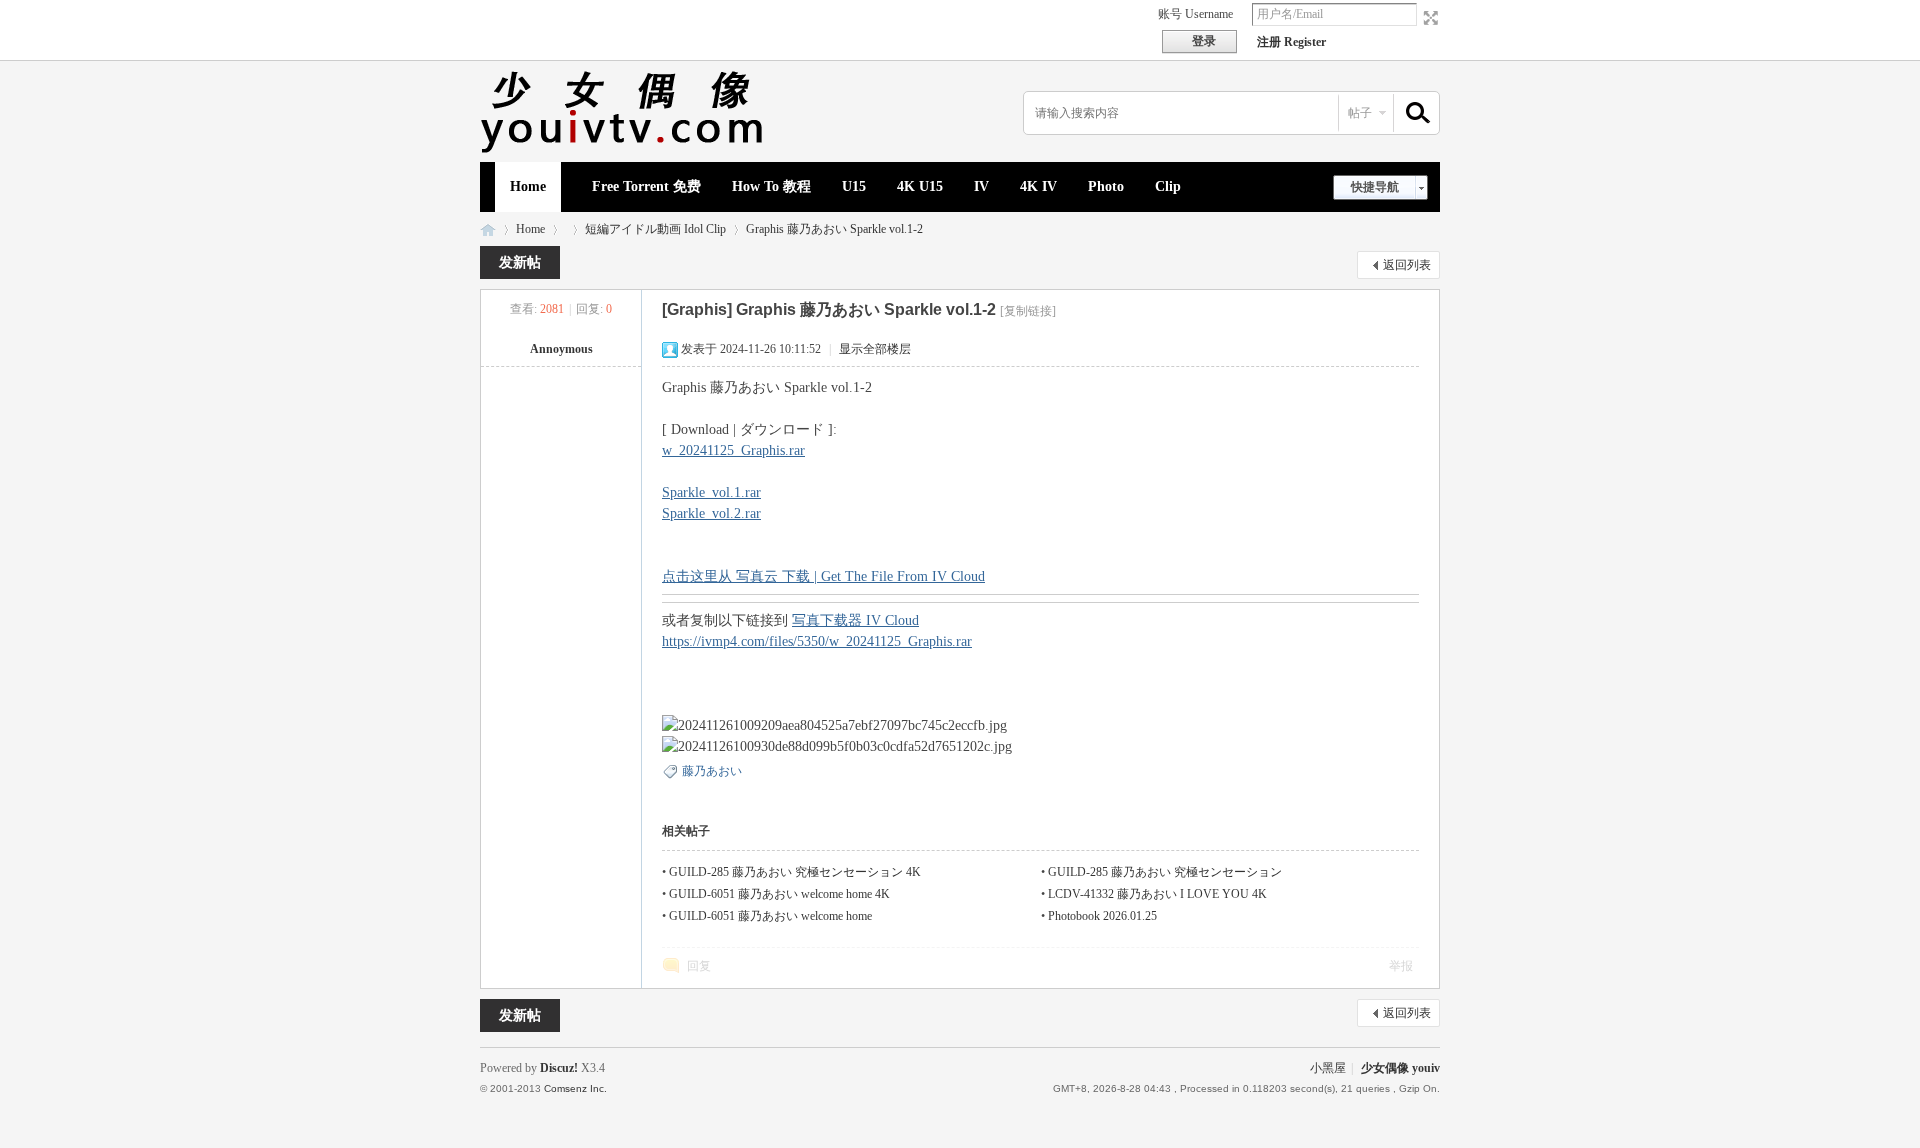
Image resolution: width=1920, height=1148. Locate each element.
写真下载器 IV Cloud (855, 620)
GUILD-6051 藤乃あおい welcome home (770, 916)
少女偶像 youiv (488, 229)
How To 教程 (771, 186)
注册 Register (1291, 42)
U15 (854, 186)
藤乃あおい (712, 771)
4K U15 (920, 186)
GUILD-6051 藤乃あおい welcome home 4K (779, 894)
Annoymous (561, 349)
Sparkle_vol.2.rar (711, 513)
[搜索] (1415, 113)
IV (981, 186)
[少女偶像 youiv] (625, 150)
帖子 (1360, 113)
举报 (1401, 966)
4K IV (1038, 186)
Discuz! (559, 1068)
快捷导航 (1375, 187)
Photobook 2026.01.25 (1102, 916)
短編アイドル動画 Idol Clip (655, 229)
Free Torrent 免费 (646, 186)
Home (528, 186)
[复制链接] (1028, 311)
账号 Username (1195, 14)
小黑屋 (1328, 1068)
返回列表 (1407, 265)
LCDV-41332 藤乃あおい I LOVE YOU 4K (1157, 894)
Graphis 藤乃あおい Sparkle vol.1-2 (834, 229)
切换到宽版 (1428, 18)
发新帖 (520, 262)
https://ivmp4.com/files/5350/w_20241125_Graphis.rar (817, 641)
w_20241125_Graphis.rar (733, 450)
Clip (1168, 186)
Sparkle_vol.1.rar (711, 492)
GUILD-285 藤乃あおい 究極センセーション (1165, 872)
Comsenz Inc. (575, 1088)
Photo (1106, 186)
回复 (699, 966)
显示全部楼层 (875, 349)
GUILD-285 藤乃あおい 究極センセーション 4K (795, 872)
